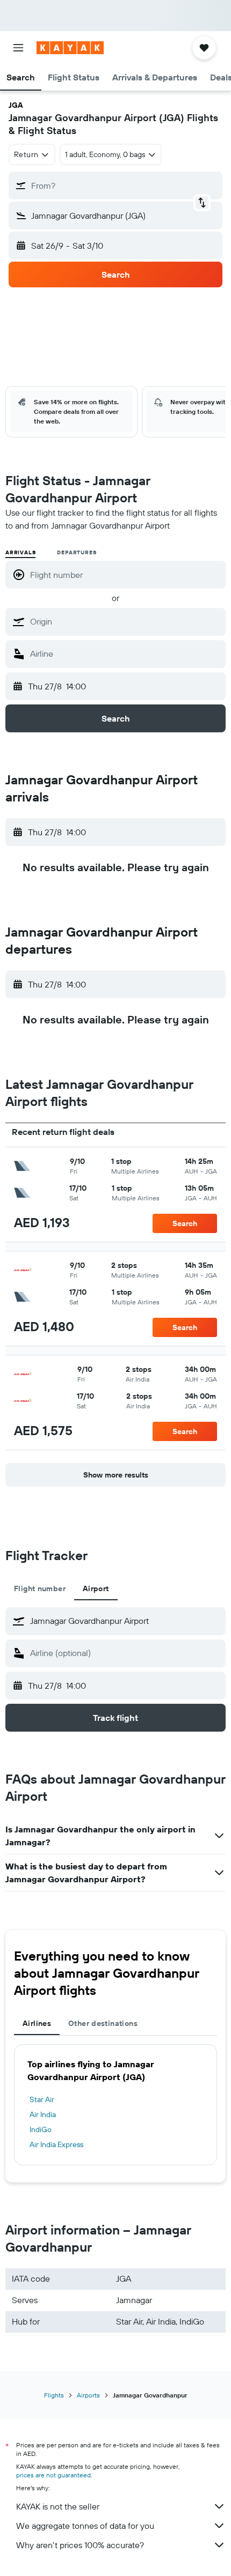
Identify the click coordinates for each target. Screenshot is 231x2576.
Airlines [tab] (37, 2023)
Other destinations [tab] (103, 2023)
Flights (54, 2395)
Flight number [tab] (40, 1588)
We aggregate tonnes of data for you (85, 2526)
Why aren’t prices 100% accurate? (80, 2545)
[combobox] (125, 621)
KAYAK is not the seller (58, 2506)
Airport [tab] (96, 1588)
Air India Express (56, 2144)
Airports (88, 2395)
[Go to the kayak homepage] (70, 48)
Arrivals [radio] (20, 552)
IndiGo (41, 2129)
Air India (43, 2114)
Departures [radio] (77, 552)
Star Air (42, 2099)
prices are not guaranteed (53, 2475)
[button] (18, 48)
